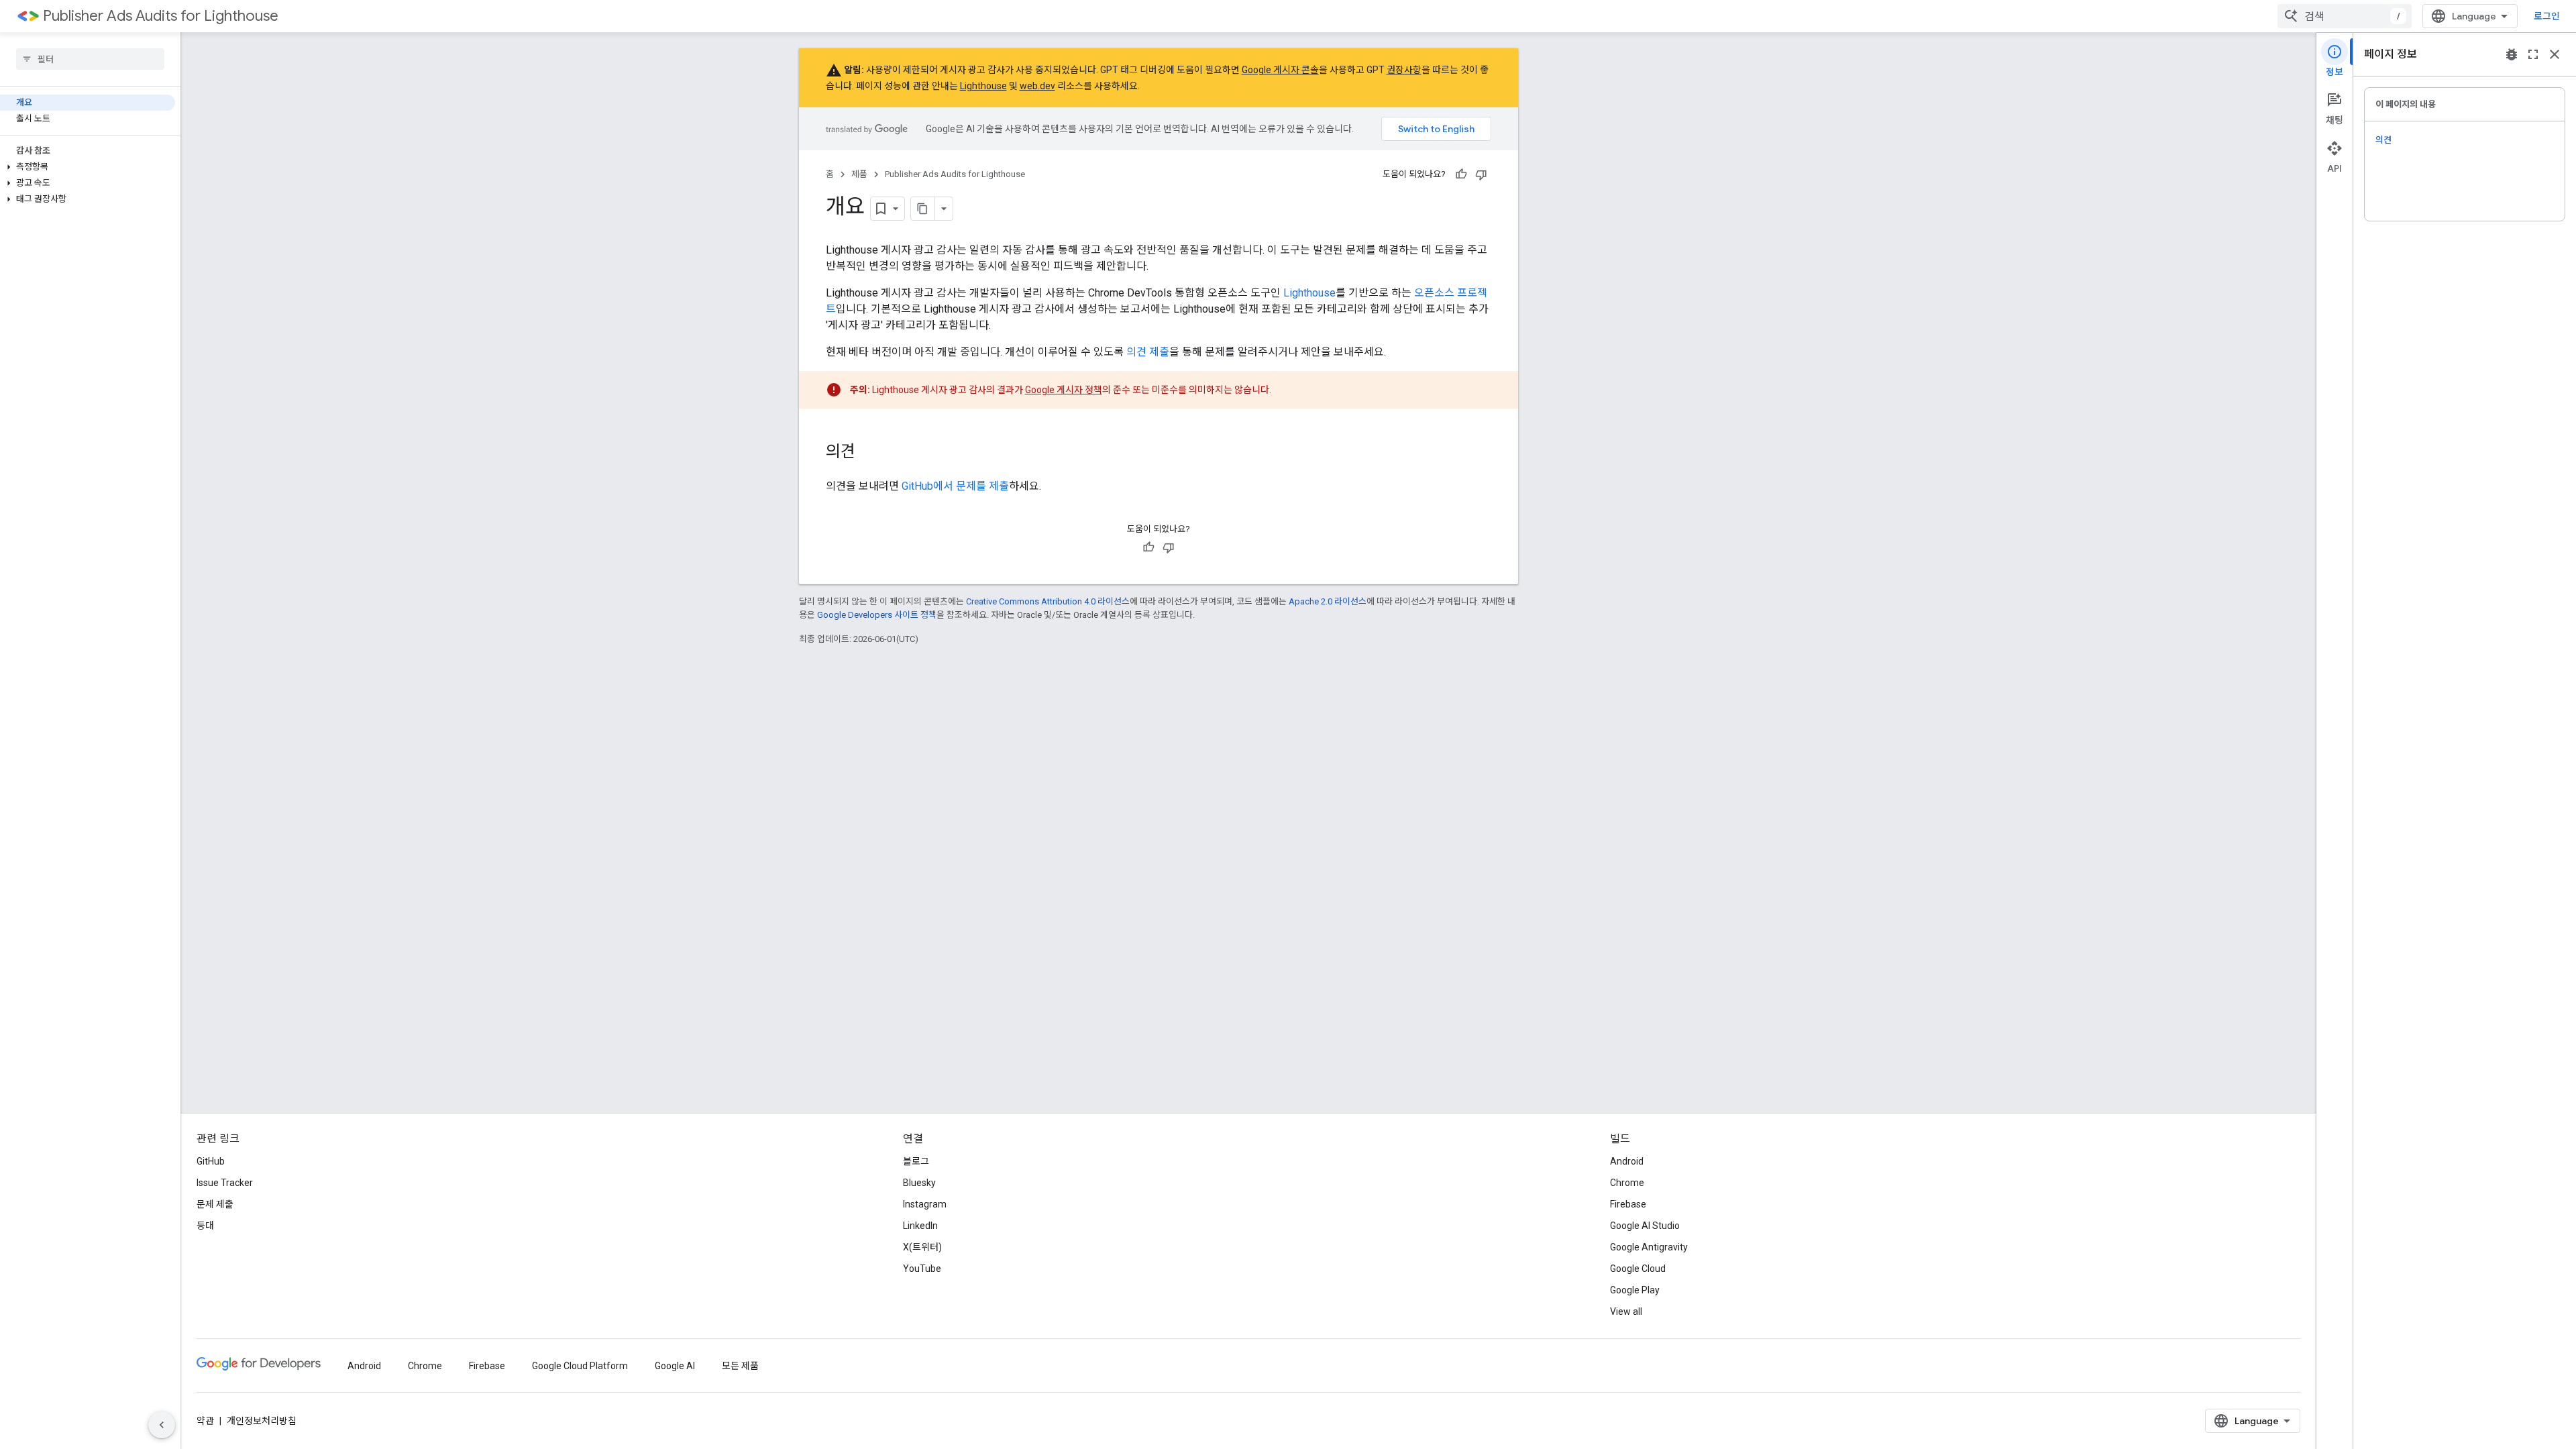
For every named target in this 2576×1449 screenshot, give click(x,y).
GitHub (211, 1161)
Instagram (925, 1204)
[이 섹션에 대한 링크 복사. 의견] (869, 453)
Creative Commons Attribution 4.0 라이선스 (1048, 601)
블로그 (916, 1161)
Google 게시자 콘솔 (1280, 70)
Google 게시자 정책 (1064, 390)
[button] (88, 167)
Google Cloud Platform (580, 1366)
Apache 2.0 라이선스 (1328, 601)
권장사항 (1404, 70)
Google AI (675, 1366)
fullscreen (2533, 54)
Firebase (1628, 1204)
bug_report (2512, 54)
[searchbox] (90, 59)
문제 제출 (215, 1204)
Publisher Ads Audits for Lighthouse (161, 16)
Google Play (1635, 1290)
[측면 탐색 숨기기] (162, 1425)
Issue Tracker (225, 1183)
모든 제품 (740, 1366)
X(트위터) (922, 1247)
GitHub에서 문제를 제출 (955, 486)
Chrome (1627, 1183)
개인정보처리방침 (262, 1421)
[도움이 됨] (1461, 174)
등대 (205, 1226)
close (2555, 54)
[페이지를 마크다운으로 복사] (923, 209)
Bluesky (919, 1183)
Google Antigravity (1649, 1247)
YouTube (922, 1269)
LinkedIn (920, 1226)
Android (1627, 1161)
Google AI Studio (1645, 1226)
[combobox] (2345, 16)
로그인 (2547, 16)
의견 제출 (1148, 352)
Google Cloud (1638, 1269)
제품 (859, 174)
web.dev (1037, 86)
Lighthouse (983, 86)
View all (1626, 1311)
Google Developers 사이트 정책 (877, 615)
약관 (205, 1421)
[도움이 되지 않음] (1481, 174)
